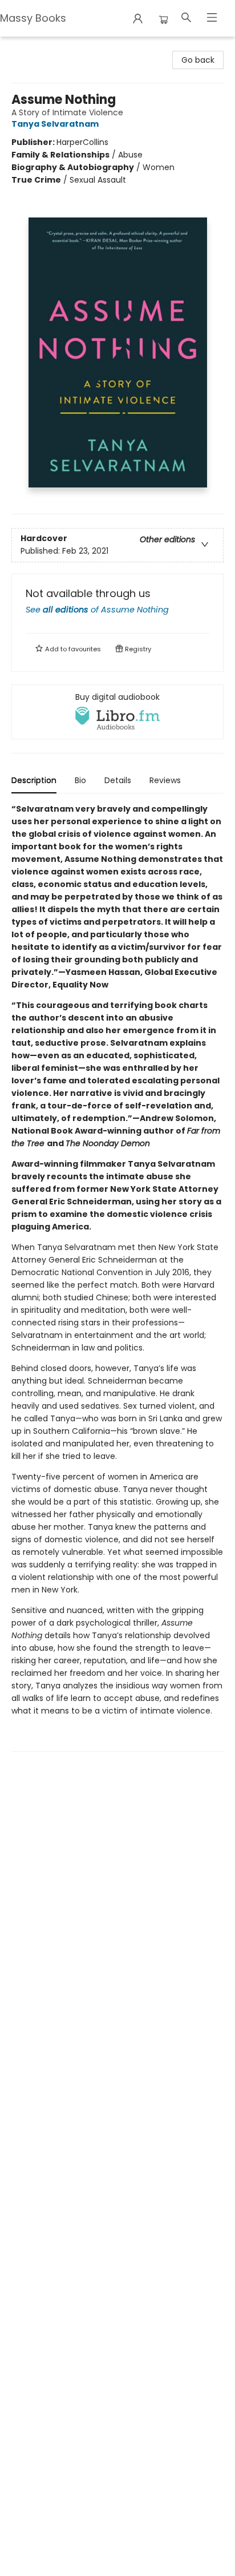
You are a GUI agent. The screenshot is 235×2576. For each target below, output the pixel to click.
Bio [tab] (80, 780)
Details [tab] (118, 780)
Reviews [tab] (165, 780)
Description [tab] (34, 780)
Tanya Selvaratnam (55, 124)
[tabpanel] (117, 1277)
